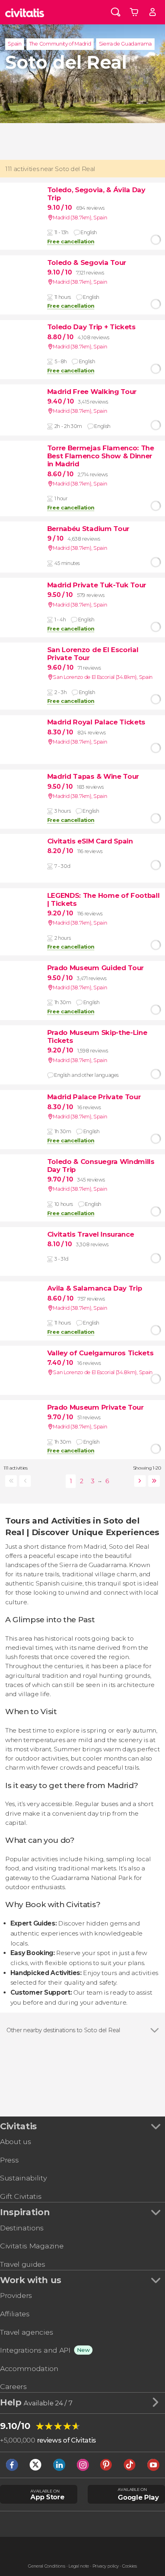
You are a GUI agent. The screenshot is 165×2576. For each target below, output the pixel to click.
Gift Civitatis (21, 2196)
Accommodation (29, 2368)
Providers (16, 2295)
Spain (14, 44)
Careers (13, 2386)
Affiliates (15, 2314)
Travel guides (23, 2264)
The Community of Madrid (60, 44)
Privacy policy (106, 2566)
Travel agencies (26, 2332)
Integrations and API (35, 2350)
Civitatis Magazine (32, 2246)
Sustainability (23, 2178)
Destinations (22, 2228)
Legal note (79, 2566)
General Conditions (46, 2566)
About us (15, 2141)
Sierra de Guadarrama (126, 44)
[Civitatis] (25, 12)
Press (9, 2160)
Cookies (130, 2566)
